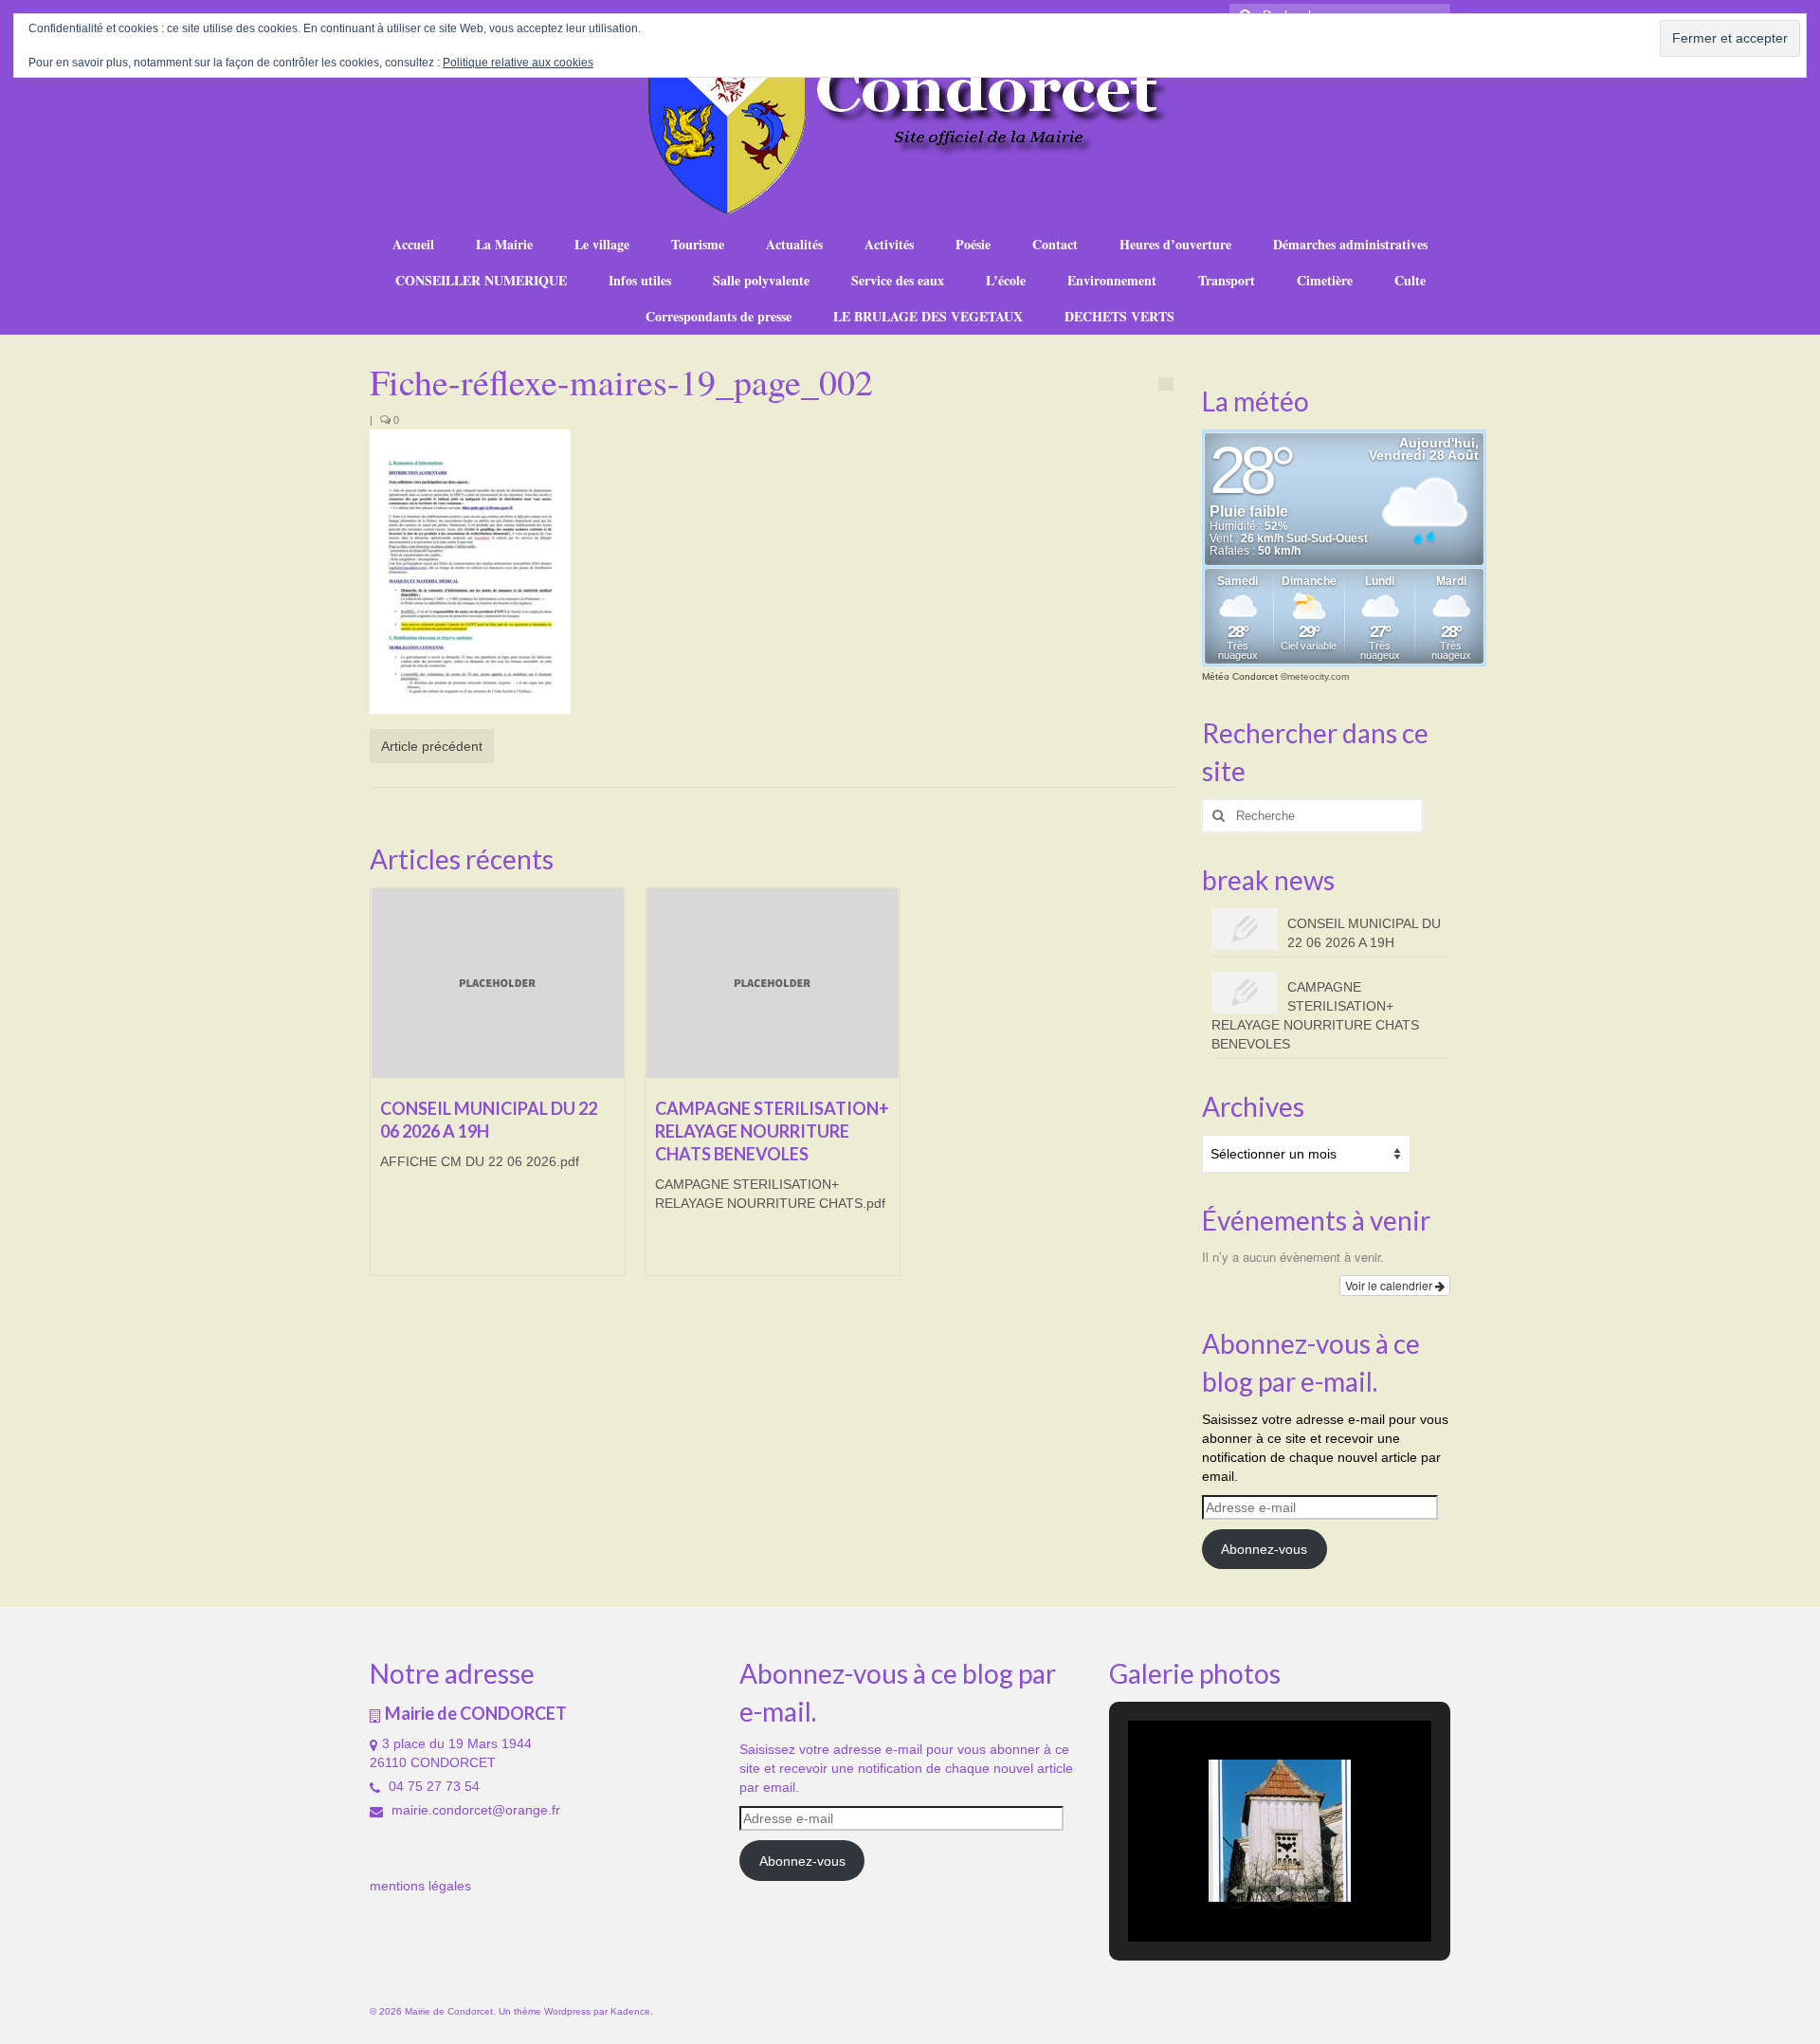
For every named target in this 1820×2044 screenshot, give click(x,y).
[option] (498, 1091)
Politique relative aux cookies (518, 63)
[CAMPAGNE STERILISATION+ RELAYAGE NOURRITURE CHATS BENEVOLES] (773, 983)
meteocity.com (1318, 676)
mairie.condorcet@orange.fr (474, 1810)
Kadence (630, 2011)
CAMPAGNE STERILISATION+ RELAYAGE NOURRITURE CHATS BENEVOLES (1315, 1015)
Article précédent (432, 746)
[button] (1236, 1891)
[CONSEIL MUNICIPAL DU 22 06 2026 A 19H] (498, 983)
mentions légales (420, 1886)
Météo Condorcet (1240, 676)
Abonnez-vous (1264, 1549)
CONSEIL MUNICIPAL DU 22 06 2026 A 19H (1364, 933)
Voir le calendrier (1390, 1285)
